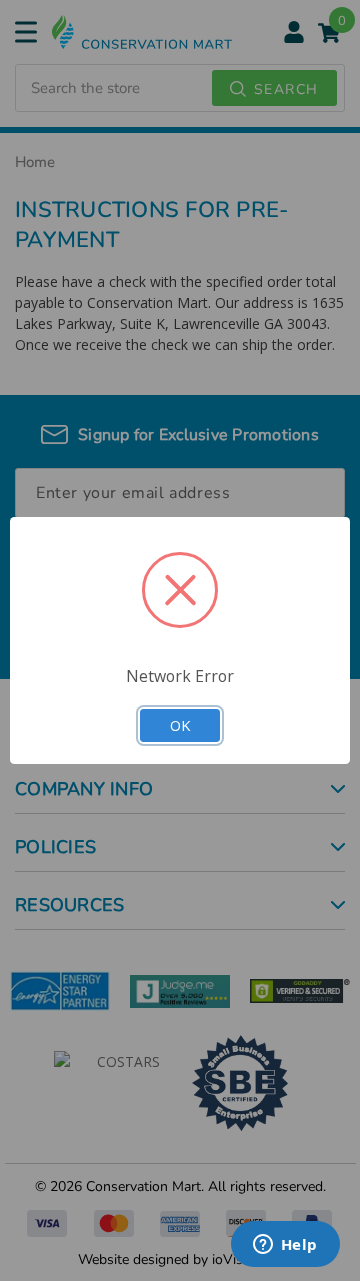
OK (180, 725)
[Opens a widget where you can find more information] (285, 1246)
